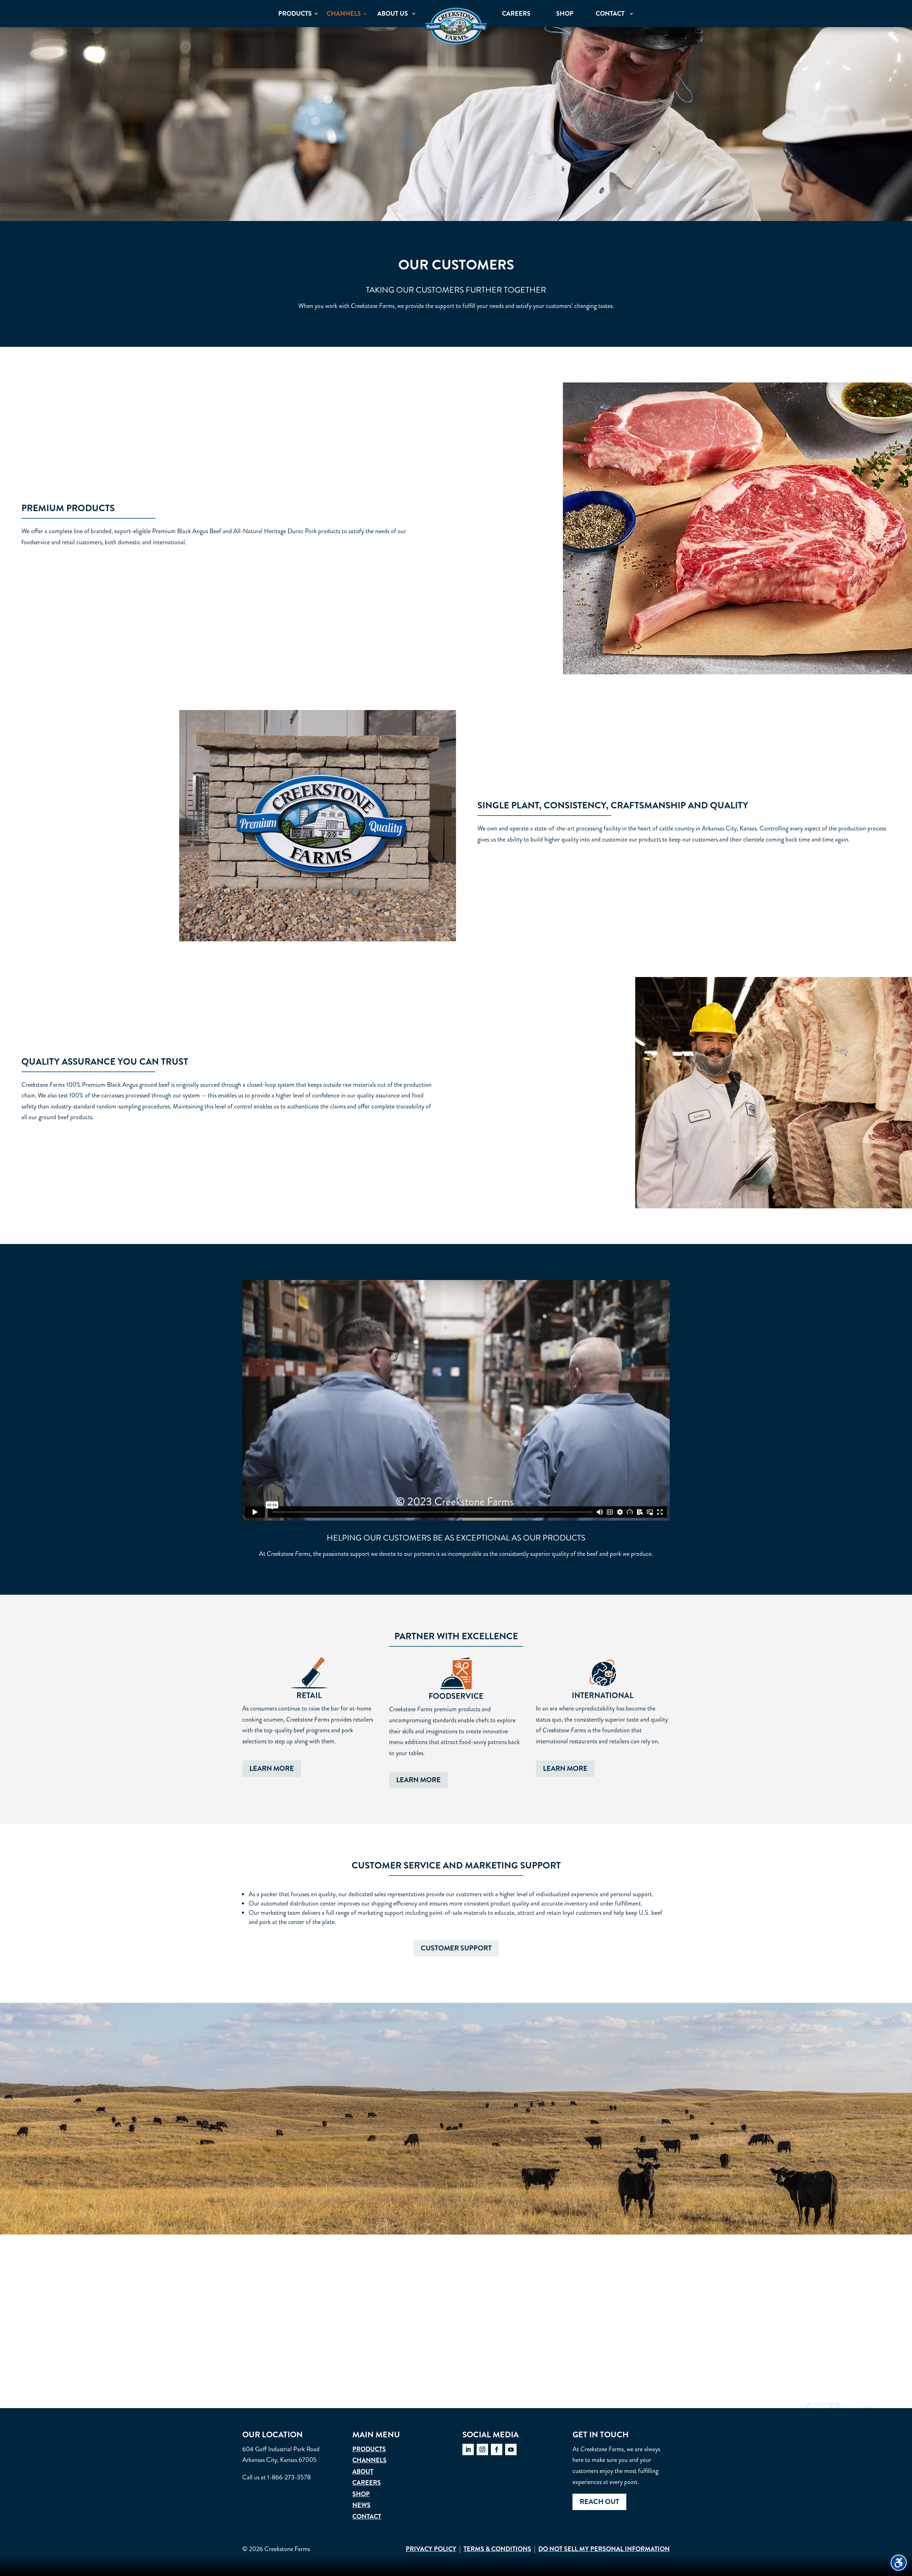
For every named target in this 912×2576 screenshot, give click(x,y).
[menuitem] (456, 26)
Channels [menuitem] (344, 14)
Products (369, 2449)
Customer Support (456, 1948)
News (361, 2505)
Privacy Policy (431, 2549)
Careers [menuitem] (516, 14)
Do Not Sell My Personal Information (604, 2549)
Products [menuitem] (295, 14)
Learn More (272, 1768)
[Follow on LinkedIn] (468, 2449)
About (363, 2472)
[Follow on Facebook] (497, 2449)
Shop (361, 2494)
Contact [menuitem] (610, 14)
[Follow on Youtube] (511, 2449)
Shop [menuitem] (565, 14)
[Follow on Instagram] (482, 2449)
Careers (367, 2483)
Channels (369, 2460)
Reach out (599, 2502)
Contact (367, 2516)
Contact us (456, 2341)
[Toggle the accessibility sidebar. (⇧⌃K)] (899, 2563)
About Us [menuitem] (393, 14)
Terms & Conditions (497, 2549)
